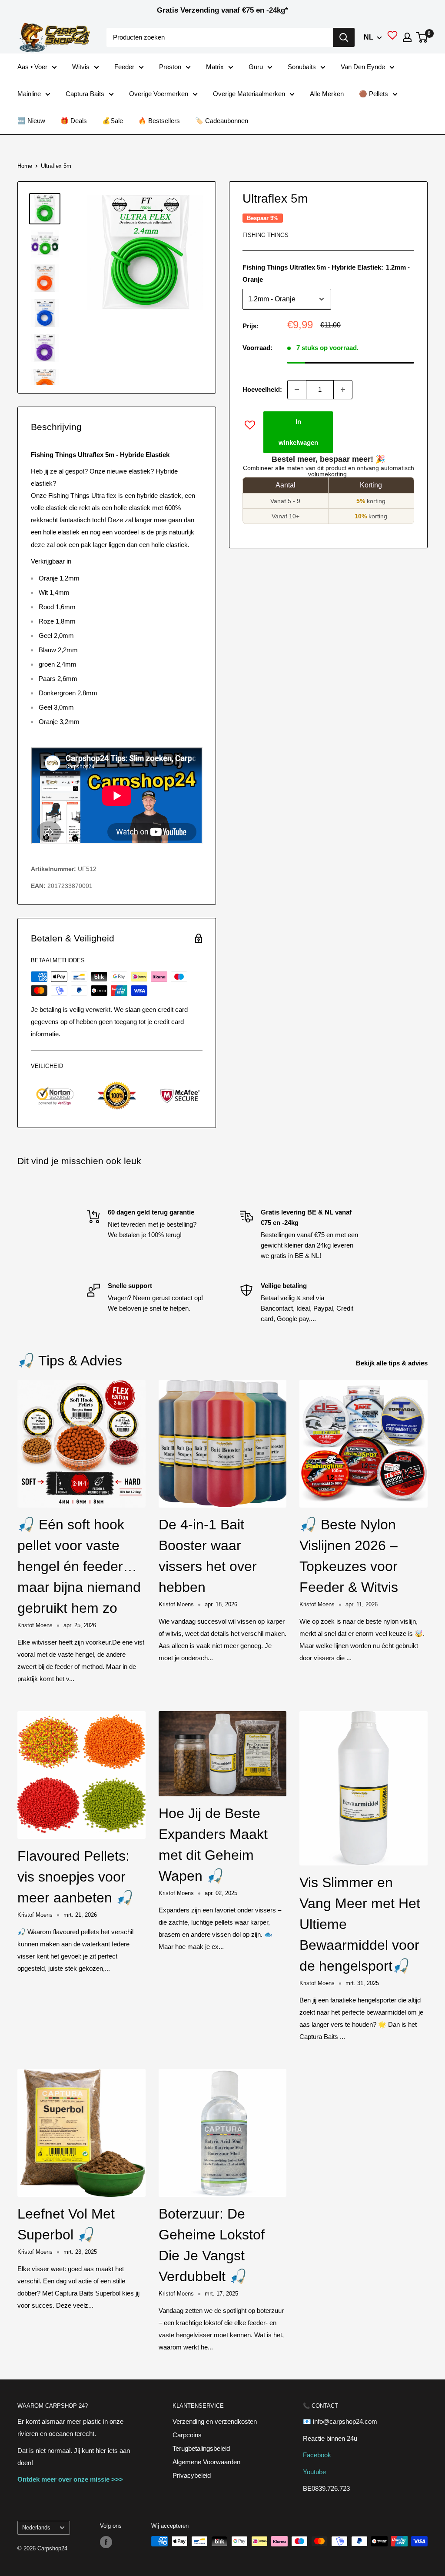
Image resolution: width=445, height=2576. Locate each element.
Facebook (317, 2455)
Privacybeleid (192, 2475)
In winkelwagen (298, 432)
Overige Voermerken (159, 94)
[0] (422, 37)
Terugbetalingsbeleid (201, 2448)
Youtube (314, 2472)
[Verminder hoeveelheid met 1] (297, 390)
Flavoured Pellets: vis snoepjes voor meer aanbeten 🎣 (75, 1877)
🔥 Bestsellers (159, 121)
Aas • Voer (32, 67)
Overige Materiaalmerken (249, 94)
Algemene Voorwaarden (206, 2462)
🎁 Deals (74, 121)
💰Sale (113, 121)
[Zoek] (344, 37)
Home (25, 166)
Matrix (215, 67)
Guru (256, 67)
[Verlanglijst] (392, 37)
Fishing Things (266, 235)
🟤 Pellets (374, 94)
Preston (170, 67)
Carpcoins (187, 2435)
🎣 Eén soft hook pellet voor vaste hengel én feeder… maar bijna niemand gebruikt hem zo (79, 1566)
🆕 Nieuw (31, 121)
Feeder (124, 67)
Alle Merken (327, 94)
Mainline (29, 94)
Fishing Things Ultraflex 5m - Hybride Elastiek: (326, 273)
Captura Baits (85, 94)
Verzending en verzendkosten (215, 2421)
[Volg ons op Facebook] (106, 2542)
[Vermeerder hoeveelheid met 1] (343, 390)
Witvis (81, 67)
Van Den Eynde (363, 67)
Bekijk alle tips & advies (393, 1363)
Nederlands (36, 2528)
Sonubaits (302, 67)
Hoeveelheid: (262, 389)
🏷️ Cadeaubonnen (222, 121)
